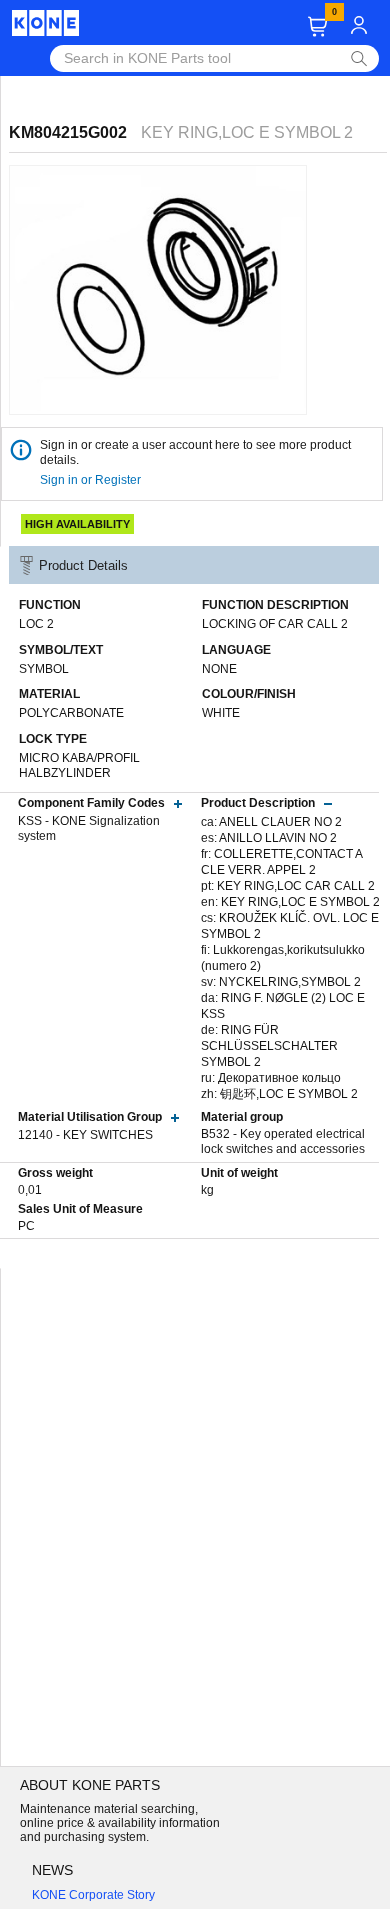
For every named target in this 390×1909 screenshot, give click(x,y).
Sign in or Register (92, 480)
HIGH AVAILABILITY (77, 524)
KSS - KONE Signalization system (89, 829)
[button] (317, 26)
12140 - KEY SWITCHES (85, 1135)
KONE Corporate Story (93, 1895)
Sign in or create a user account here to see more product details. (195, 452)
